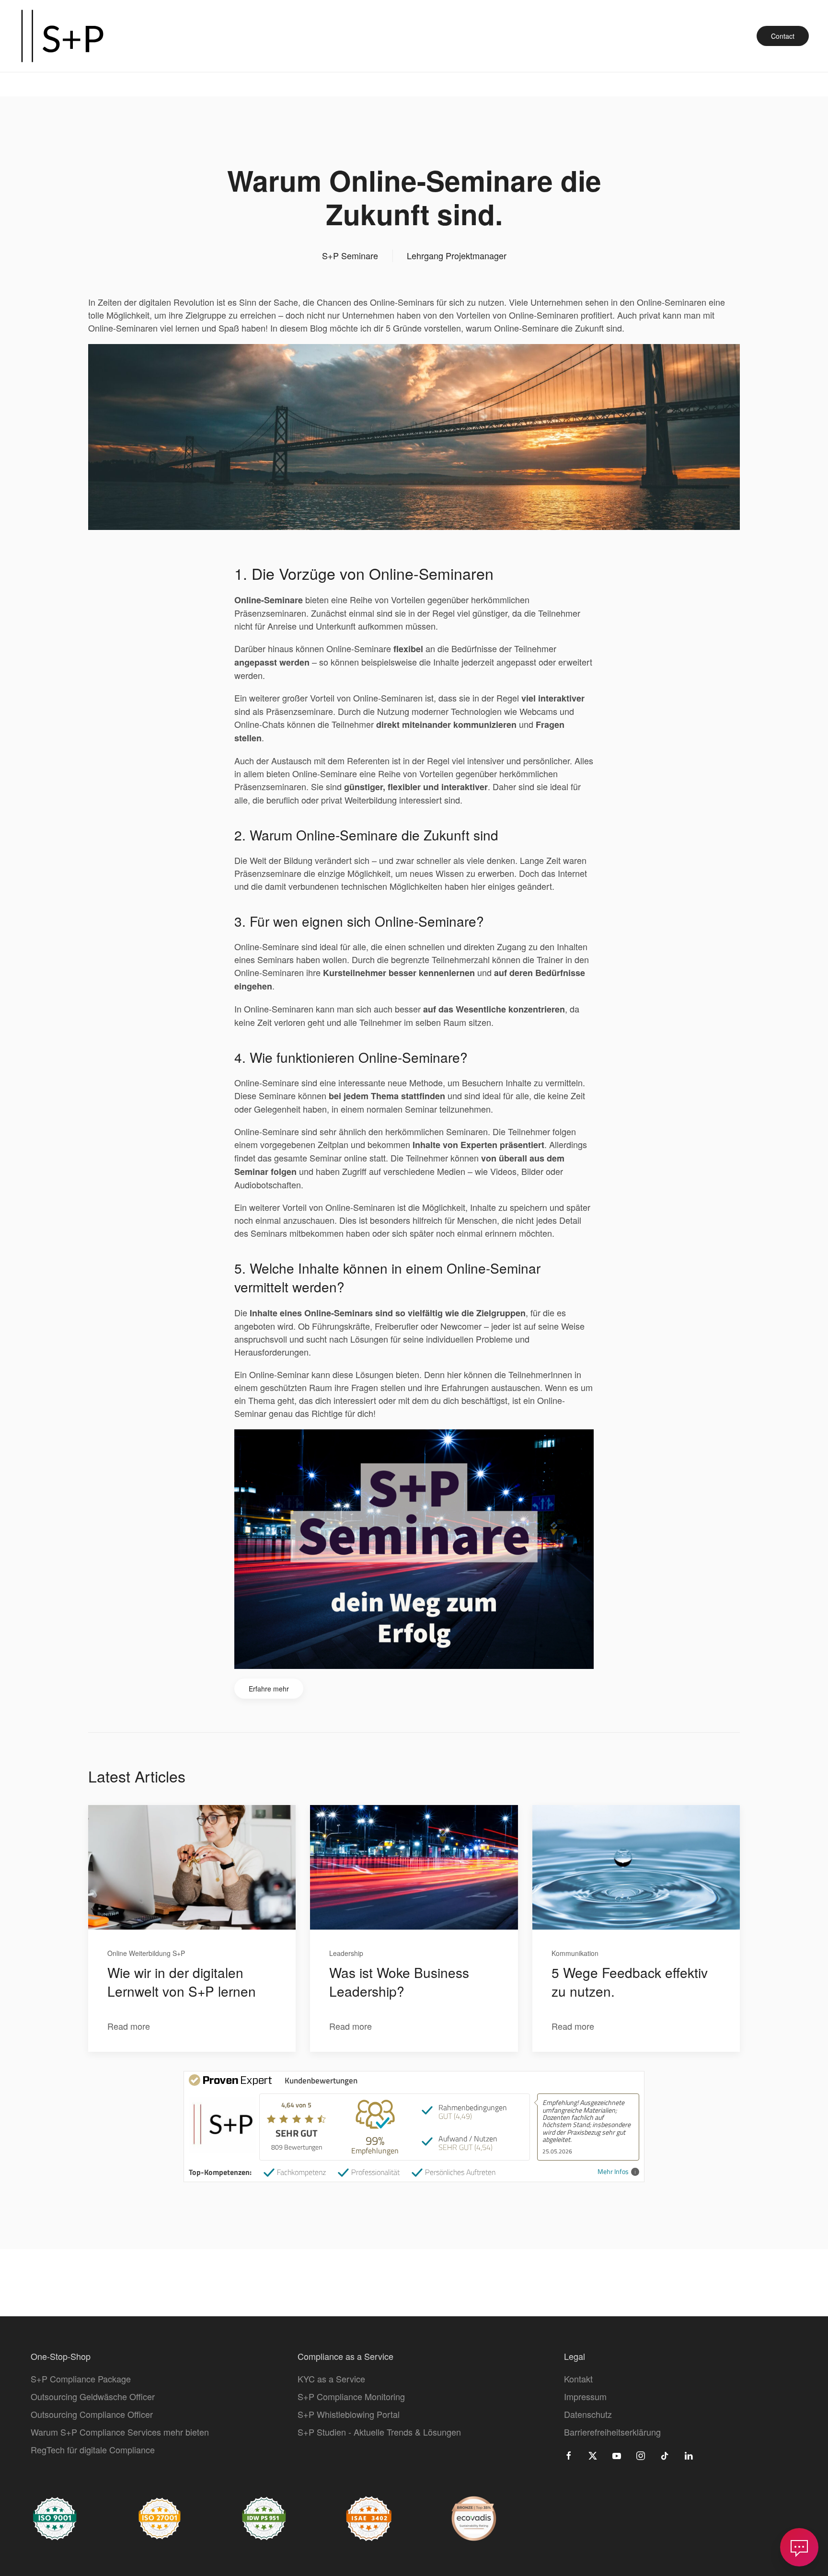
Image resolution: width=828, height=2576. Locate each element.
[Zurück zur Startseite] (62, 36)
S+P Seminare (350, 255)
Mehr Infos (613, 2172)
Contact (783, 36)
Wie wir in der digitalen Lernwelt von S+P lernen (182, 1982)
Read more (129, 2026)
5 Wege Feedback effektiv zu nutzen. (630, 1982)
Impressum (585, 2396)
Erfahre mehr (269, 1689)
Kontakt (578, 2379)
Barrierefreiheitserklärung (612, 2432)
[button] (799, 2547)
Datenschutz (588, 2414)
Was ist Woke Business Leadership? (399, 1982)
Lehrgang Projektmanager (457, 255)
